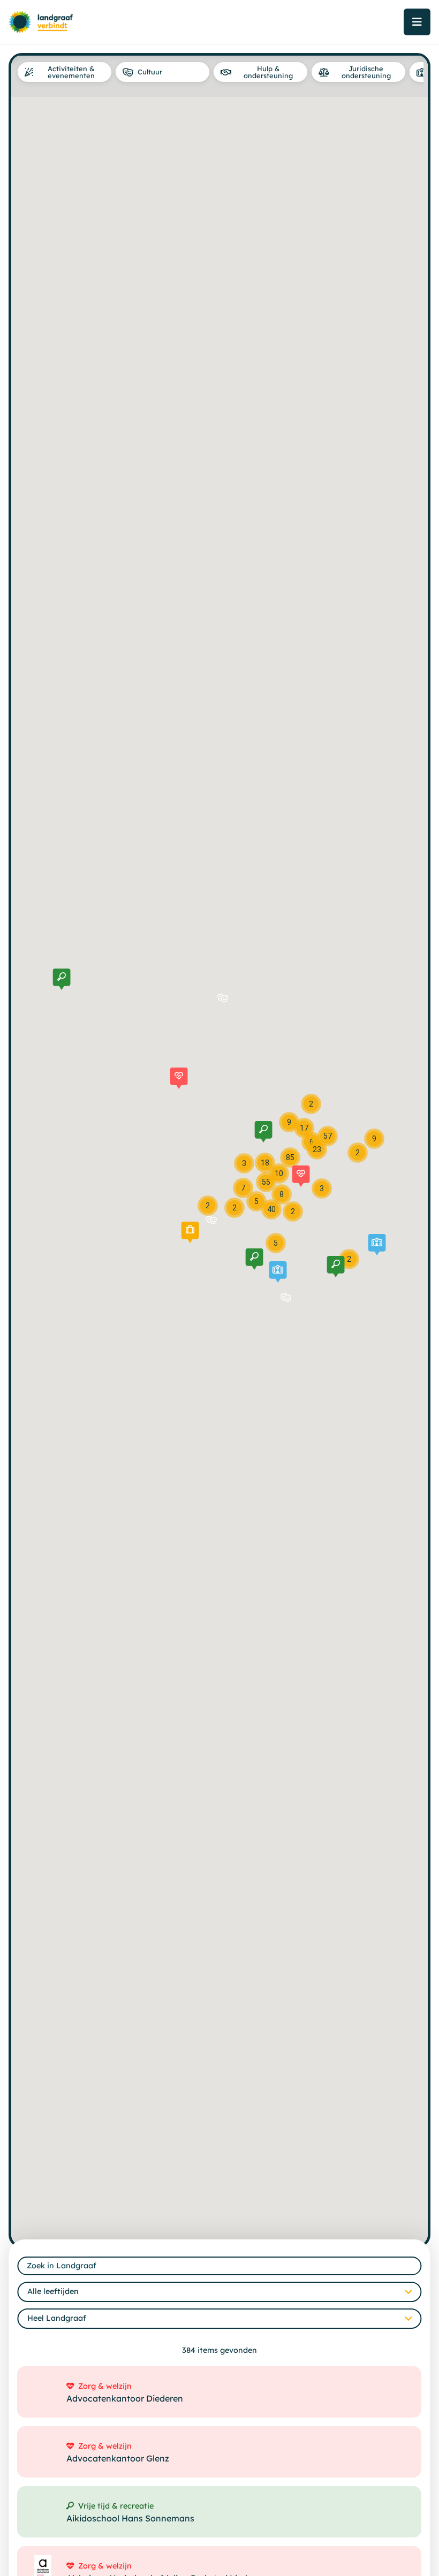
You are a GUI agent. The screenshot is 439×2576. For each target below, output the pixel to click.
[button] (179, 1078)
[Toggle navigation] (417, 22)
